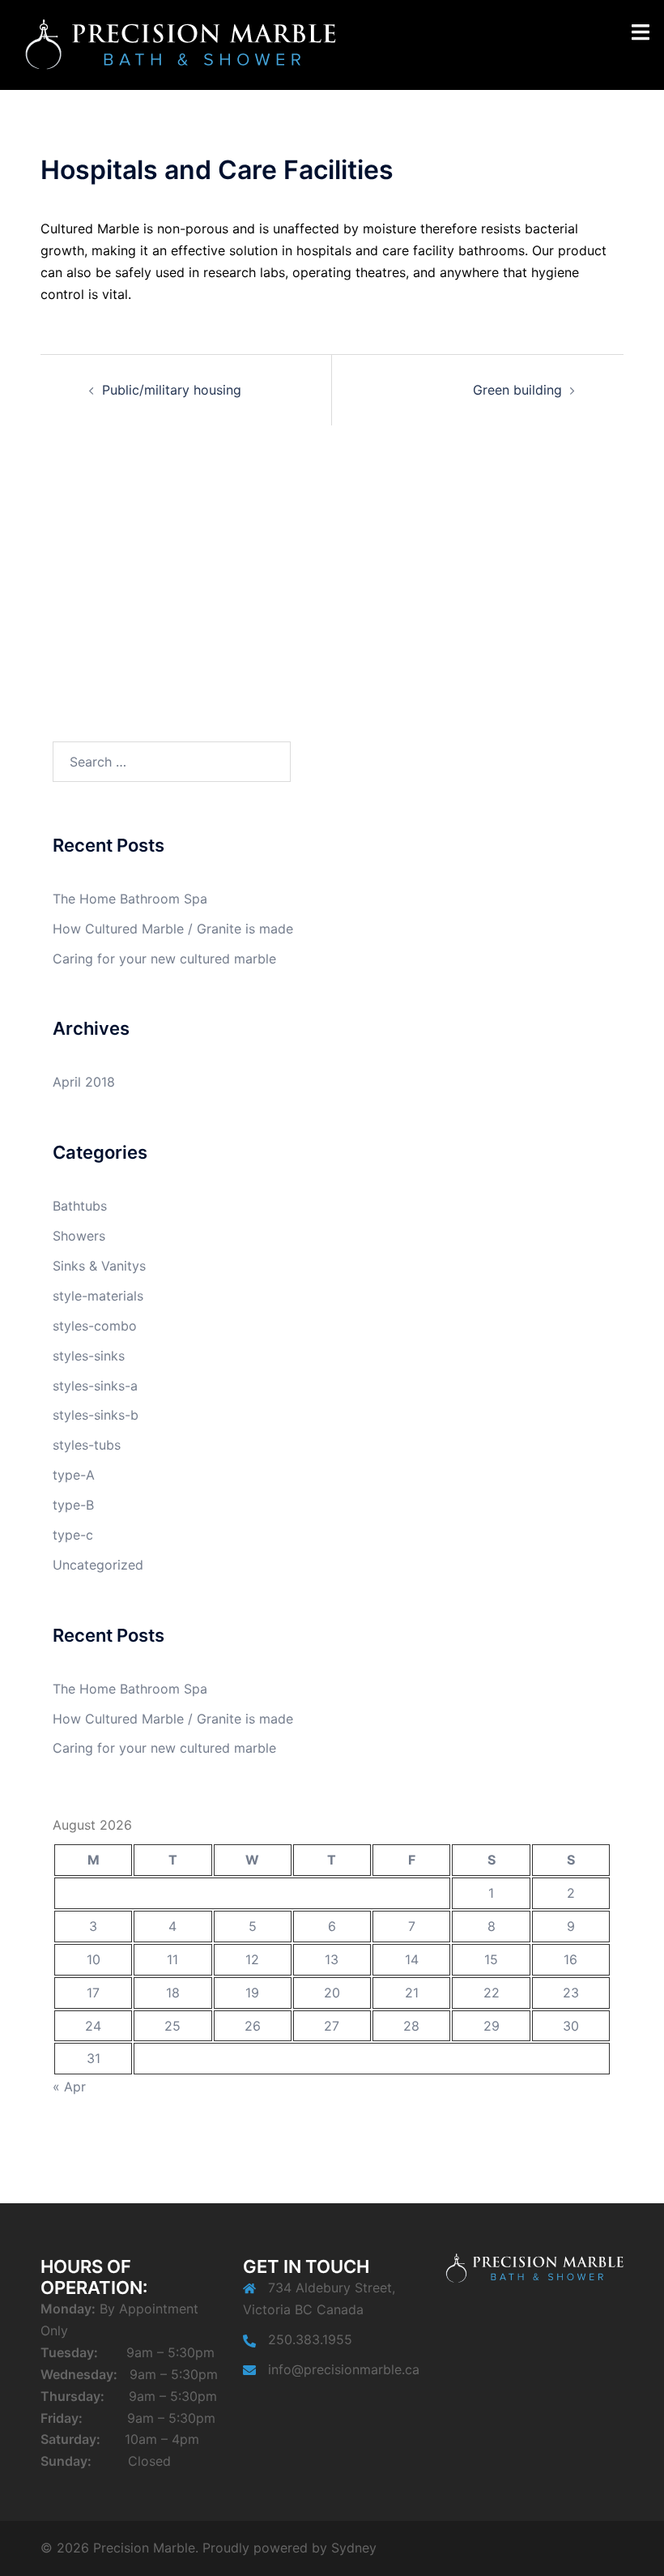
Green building (517, 390)
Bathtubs (80, 1206)
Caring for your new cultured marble (164, 959)
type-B (73, 1505)
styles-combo (95, 1326)
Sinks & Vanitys (99, 1266)
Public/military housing (172, 390)
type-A (74, 1475)
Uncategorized (98, 1565)
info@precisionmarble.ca (344, 2369)
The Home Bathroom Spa (130, 899)
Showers (79, 1236)
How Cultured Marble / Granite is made (173, 929)
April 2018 (84, 1082)
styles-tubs (87, 1445)
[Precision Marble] (180, 44)
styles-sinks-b (96, 1415)
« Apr (69, 2087)
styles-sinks (89, 1356)
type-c (73, 1535)
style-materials (98, 1296)
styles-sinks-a (95, 1386)
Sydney (354, 2548)
